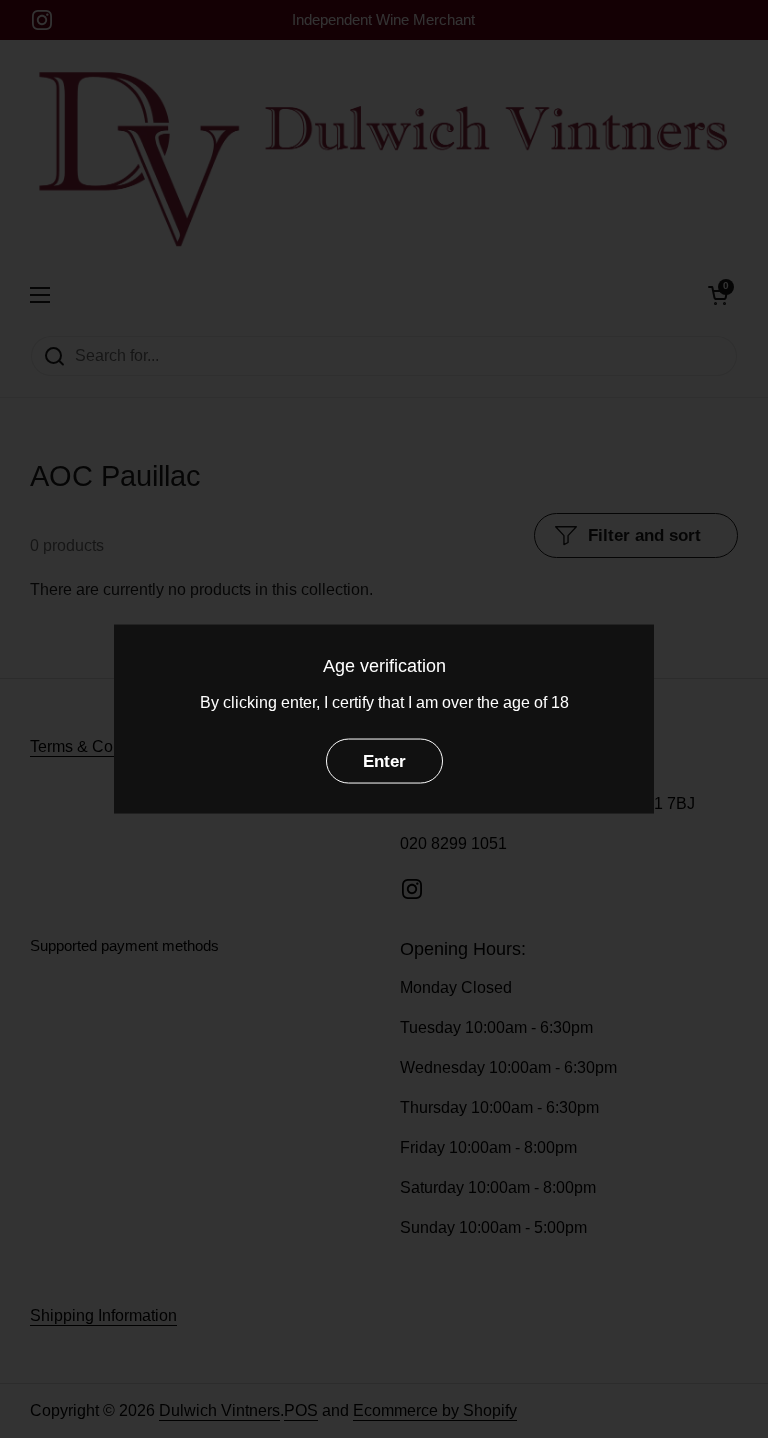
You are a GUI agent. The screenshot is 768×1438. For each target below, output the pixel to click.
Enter (384, 760)
